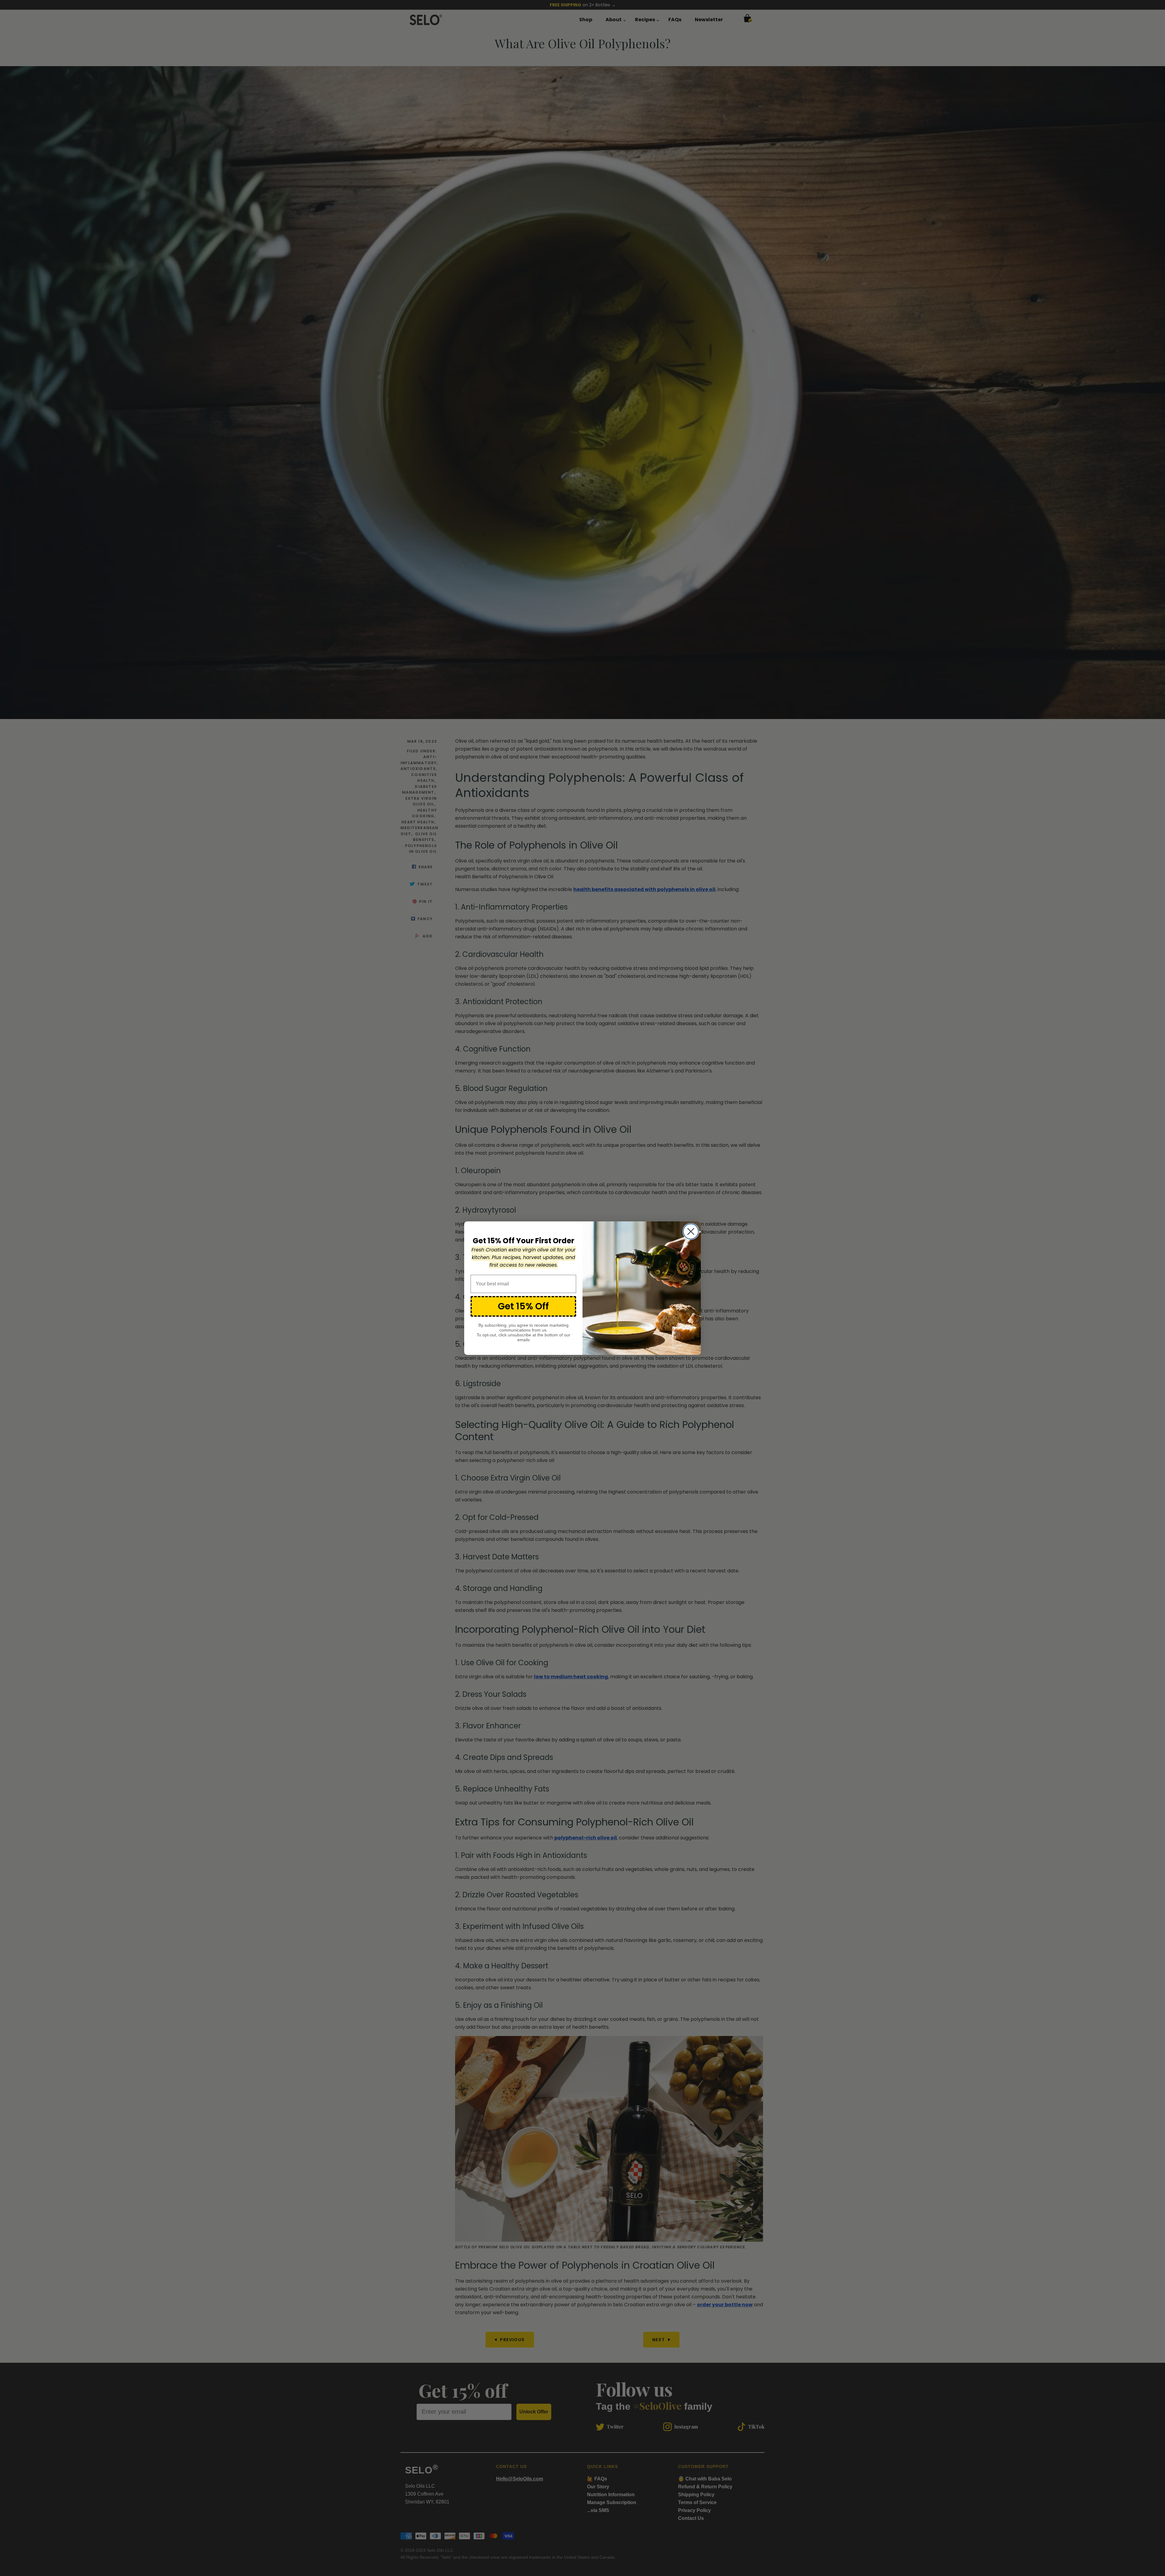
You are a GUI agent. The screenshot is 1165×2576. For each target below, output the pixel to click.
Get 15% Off (523, 1306)
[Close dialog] (691, 1231)
